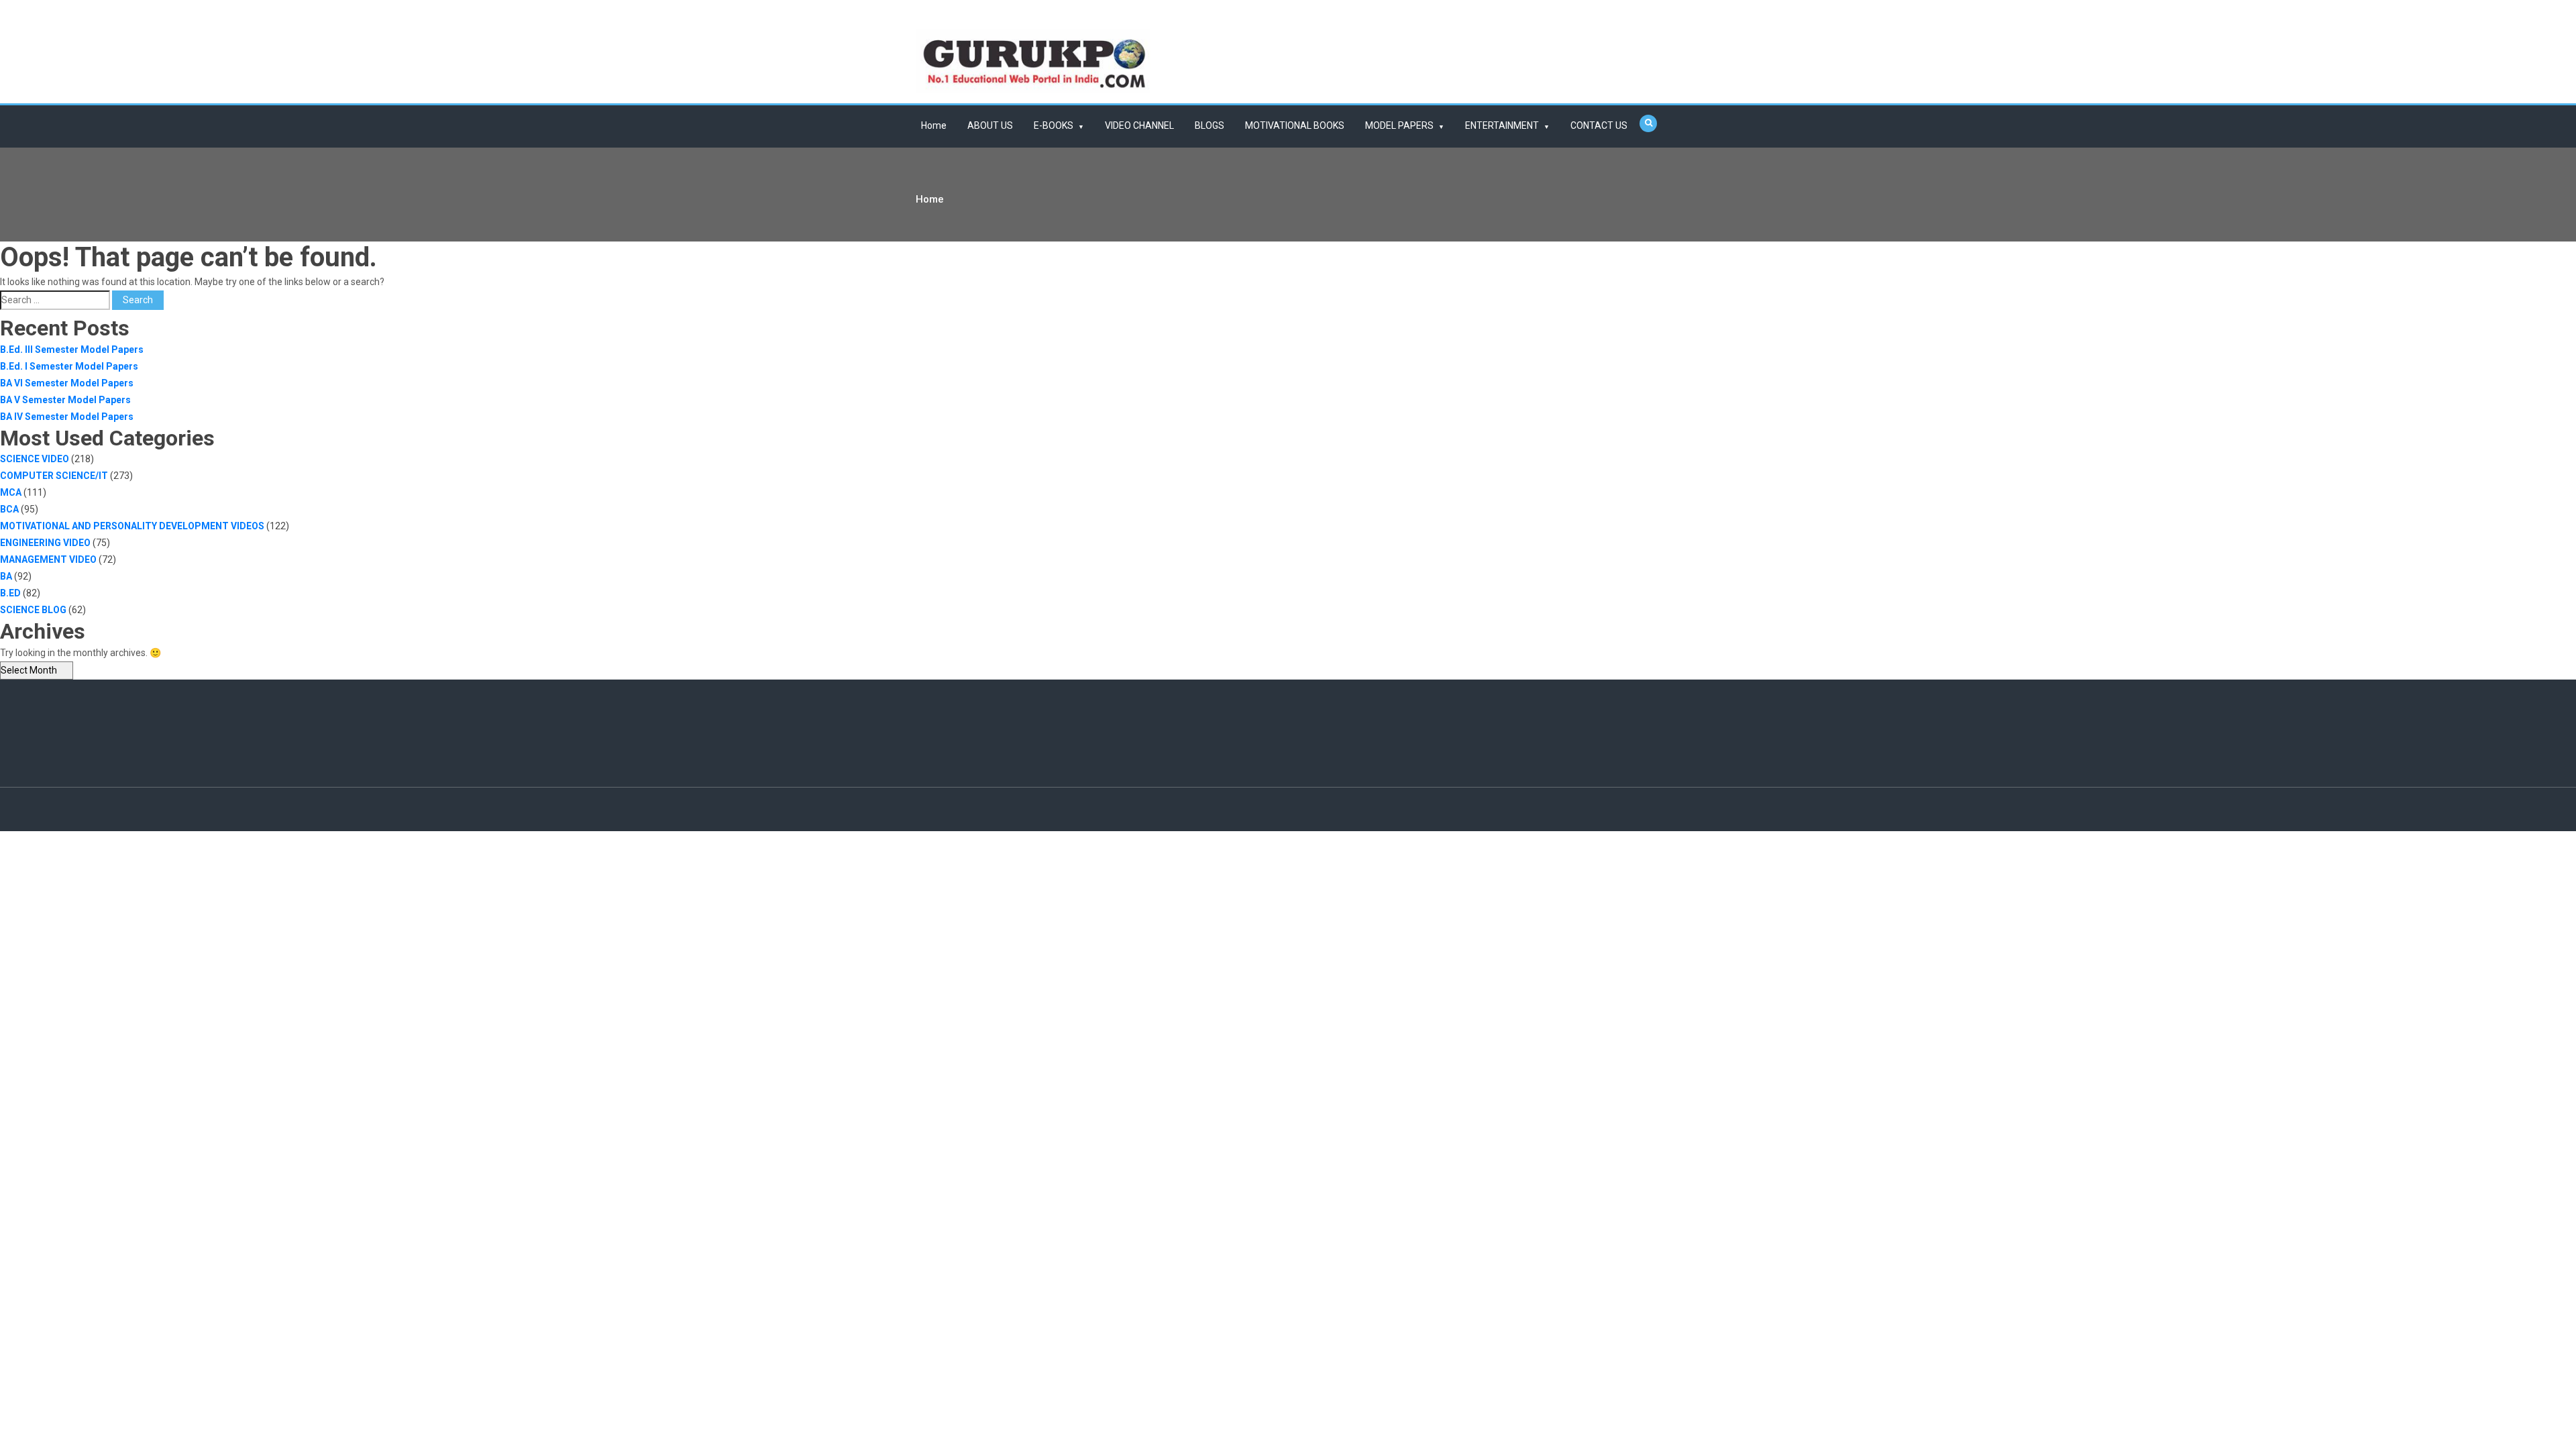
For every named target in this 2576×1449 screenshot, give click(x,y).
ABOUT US (990, 125)
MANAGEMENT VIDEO (48, 559)
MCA (11, 492)
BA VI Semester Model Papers (67, 383)
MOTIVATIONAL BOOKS (1295, 125)
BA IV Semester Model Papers (67, 417)
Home (934, 125)
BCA (9, 509)
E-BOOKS (1054, 125)
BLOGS (1210, 125)
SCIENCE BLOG (33, 610)
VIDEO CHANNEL (1139, 125)
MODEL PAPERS (1399, 125)
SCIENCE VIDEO (35, 459)
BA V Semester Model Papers (65, 400)
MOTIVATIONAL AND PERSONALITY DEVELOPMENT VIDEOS (132, 526)
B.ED (10, 593)
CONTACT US (1599, 125)
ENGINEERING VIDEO (45, 543)
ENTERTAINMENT (1502, 125)
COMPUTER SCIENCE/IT (54, 476)
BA (6, 576)
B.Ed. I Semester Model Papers (69, 366)
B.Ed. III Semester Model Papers (72, 350)
